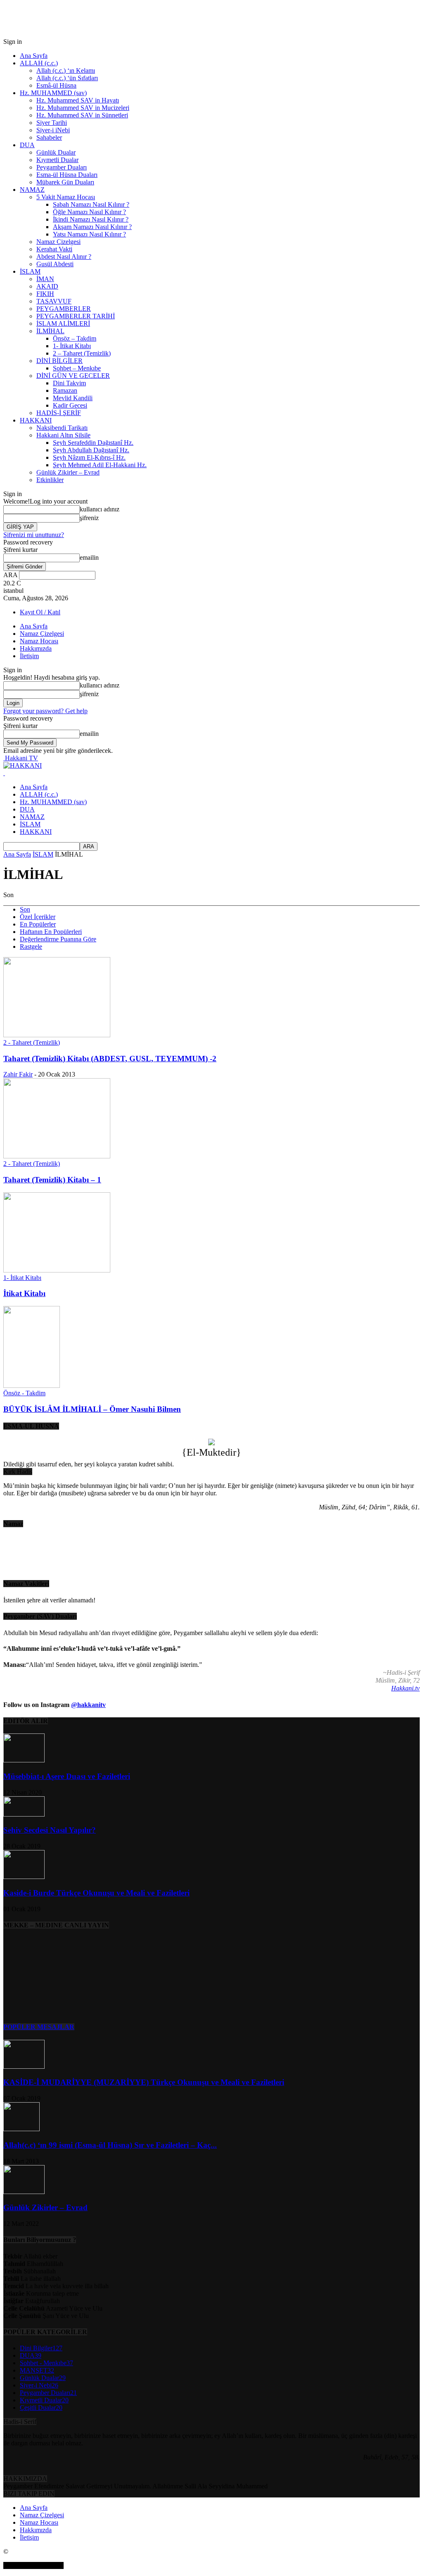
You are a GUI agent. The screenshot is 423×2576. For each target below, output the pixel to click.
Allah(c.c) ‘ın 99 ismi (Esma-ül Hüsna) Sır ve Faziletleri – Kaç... (110, 2145)
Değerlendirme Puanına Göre (58, 939)
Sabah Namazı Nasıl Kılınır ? (91, 204)
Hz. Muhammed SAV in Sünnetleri (82, 115)
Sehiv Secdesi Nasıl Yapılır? (50, 1830)
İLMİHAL (50, 331)
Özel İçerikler (38, 917)
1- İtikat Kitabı (72, 346)
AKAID (47, 286)
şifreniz (89, 518)
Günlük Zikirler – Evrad (68, 472)
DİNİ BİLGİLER (59, 361)
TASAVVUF (54, 301)
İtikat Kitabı (24, 1293)
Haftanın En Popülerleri (51, 932)
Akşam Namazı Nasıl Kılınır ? (92, 227)
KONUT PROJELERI (33, 2565)
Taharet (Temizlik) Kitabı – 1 (52, 1180)
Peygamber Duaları (62, 167)
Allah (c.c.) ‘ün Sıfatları (67, 78)
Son (25, 909)
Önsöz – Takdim (75, 338)
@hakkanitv (88, 1705)
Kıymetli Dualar (57, 160)
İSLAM (30, 271)
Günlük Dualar (56, 152)
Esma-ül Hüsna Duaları (67, 175)
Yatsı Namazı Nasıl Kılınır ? (89, 234)
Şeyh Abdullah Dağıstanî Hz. (91, 450)
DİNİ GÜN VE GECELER (73, 376)
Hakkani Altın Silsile (63, 435)
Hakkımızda (36, 648)
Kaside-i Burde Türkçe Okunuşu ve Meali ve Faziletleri (96, 1893)
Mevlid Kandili (73, 398)
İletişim (29, 656)
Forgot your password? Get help (45, 711)
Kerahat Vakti (54, 249)
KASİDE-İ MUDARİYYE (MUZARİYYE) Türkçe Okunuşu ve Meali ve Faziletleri (144, 2082)
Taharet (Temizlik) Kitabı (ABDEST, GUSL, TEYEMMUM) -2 (110, 1059)
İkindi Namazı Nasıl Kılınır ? (91, 219)
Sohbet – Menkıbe (77, 368)
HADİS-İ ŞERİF (59, 413)
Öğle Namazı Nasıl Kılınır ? (89, 212)
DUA (27, 145)
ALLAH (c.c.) (39, 63)
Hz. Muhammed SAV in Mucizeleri (83, 108)
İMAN (45, 279)
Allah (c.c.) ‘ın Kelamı (66, 70)
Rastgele (31, 947)
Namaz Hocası (39, 641)
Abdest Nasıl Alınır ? (64, 257)
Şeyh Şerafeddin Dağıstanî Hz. (93, 443)
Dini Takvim (69, 383)
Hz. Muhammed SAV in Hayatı (78, 100)
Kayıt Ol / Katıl (40, 612)
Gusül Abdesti (55, 264)
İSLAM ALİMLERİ (63, 323)
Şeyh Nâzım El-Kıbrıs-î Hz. (89, 457)
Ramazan (65, 390)
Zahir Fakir (18, 1074)
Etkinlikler (50, 480)
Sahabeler (49, 137)
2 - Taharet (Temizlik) (32, 1042)
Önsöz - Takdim (24, 1393)
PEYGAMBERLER (64, 309)
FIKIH (45, 294)
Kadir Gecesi (70, 405)
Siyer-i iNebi (53, 130)
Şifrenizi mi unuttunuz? (34, 535)
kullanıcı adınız (100, 509)
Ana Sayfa (34, 56)
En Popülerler (38, 924)
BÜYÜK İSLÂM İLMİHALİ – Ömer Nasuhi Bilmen (92, 1409)
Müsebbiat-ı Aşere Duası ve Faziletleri (67, 1776)
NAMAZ (32, 190)
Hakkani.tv (405, 1688)
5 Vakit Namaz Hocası (66, 197)
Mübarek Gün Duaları (65, 182)
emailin (89, 557)
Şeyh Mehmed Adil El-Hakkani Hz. (100, 465)
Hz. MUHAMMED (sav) (53, 93)
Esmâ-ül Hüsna (56, 85)
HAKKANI (36, 420)
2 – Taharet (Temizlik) (82, 353)
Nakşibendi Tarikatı (62, 428)
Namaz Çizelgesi (58, 242)
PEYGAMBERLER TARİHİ (76, 316)
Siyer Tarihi (52, 123)
